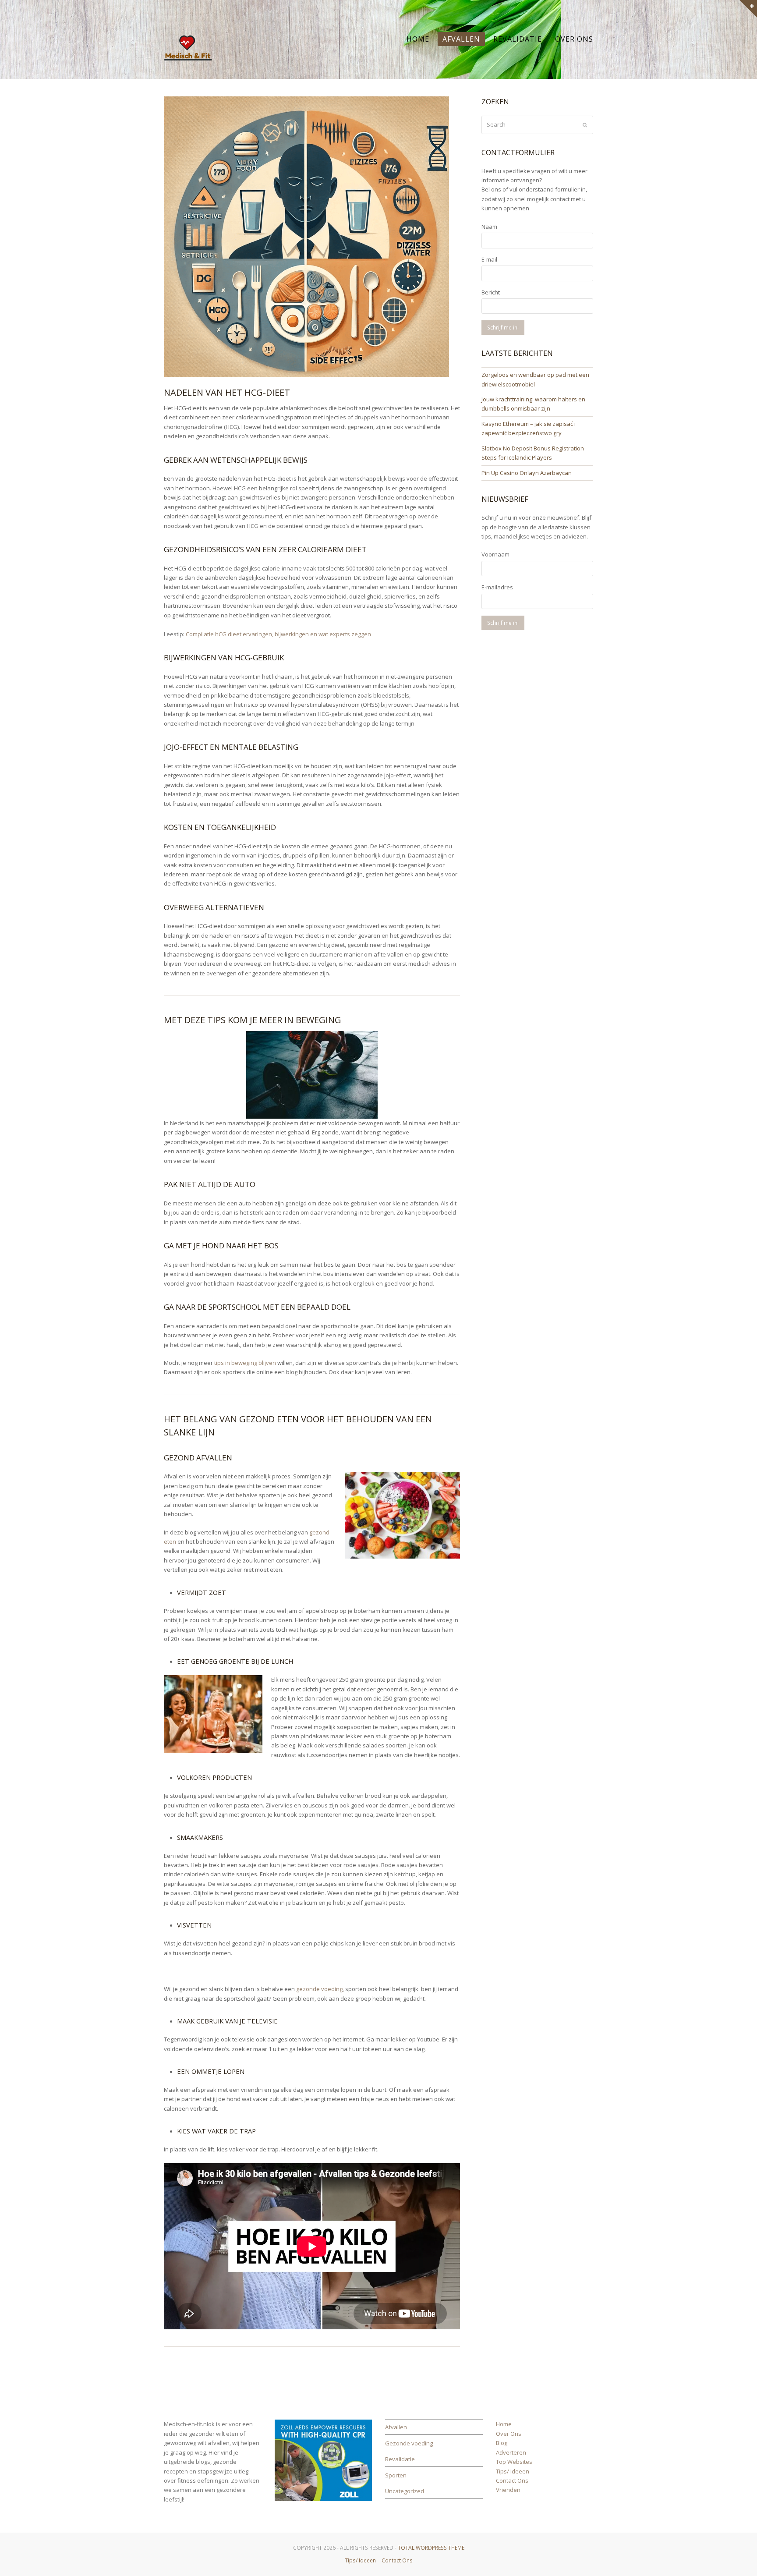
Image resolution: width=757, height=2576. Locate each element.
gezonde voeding (319, 1989)
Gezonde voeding (409, 2443)
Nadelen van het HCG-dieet (227, 392)
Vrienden (508, 2490)
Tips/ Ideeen (513, 2471)
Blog (502, 2443)
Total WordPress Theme (431, 2548)
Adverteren (511, 2452)
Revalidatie (400, 2459)
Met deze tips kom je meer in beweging (253, 1020)
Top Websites (514, 2462)
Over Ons (509, 2434)
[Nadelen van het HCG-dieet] (306, 372)
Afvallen (396, 2427)
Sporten (396, 2475)
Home (504, 2424)
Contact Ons (512, 2480)
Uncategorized (405, 2491)
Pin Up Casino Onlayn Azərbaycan (527, 473)
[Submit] (585, 125)
